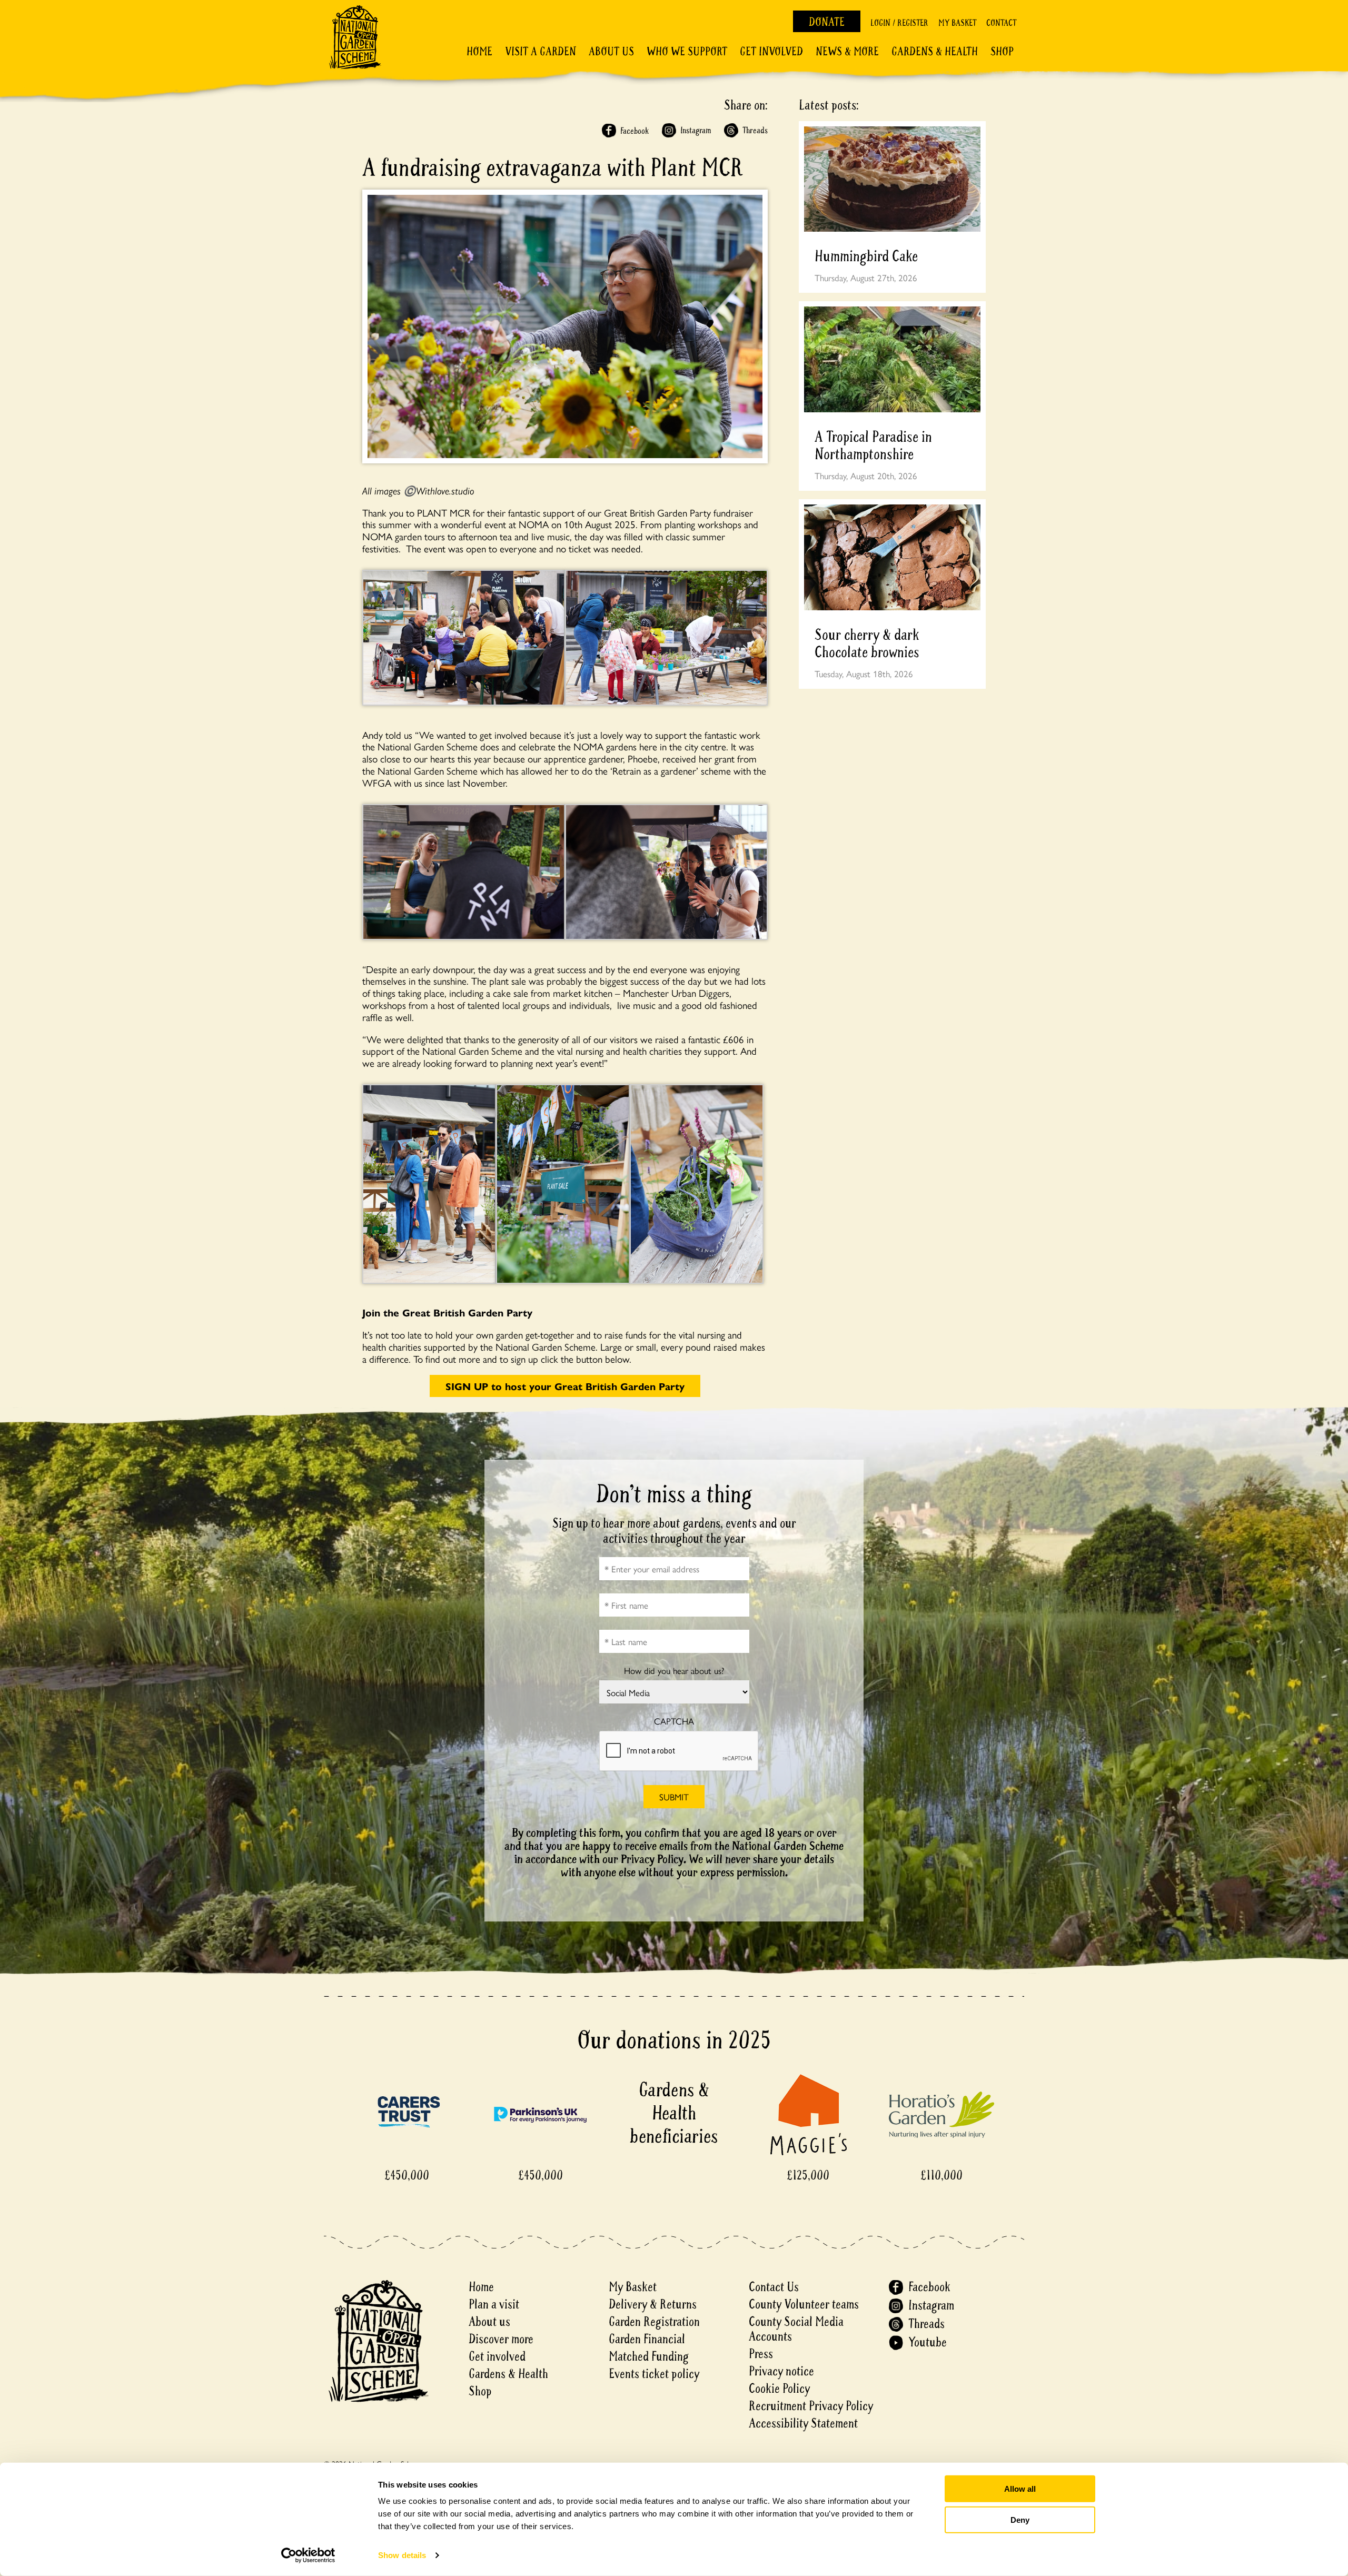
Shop (1002, 52)
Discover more (501, 2339)
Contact (1001, 23)
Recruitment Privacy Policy (811, 2406)
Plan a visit (494, 2305)
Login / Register (899, 23)
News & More (847, 52)
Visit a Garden (541, 52)
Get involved (771, 52)
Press (761, 2354)
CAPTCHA (674, 1721)
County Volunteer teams (804, 2305)
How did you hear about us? (674, 1671)
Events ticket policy (654, 2374)
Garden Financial (647, 2339)
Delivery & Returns (653, 2305)
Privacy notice (781, 2371)
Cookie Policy (779, 2389)
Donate (827, 22)
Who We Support (687, 52)
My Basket (957, 23)
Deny (1020, 2519)
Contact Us (774, 2287)
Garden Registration (654, 2322)
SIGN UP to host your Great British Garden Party (565, 1386)
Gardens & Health (935, 52)
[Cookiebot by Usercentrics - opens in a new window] (308, 2555)
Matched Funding (649, 2357)
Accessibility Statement (803, 2424)
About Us (611, 52)
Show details (402, 2555)
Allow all (1020, 2489)
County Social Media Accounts (796, 2329)
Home (479, 52)
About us (489, 2322)
